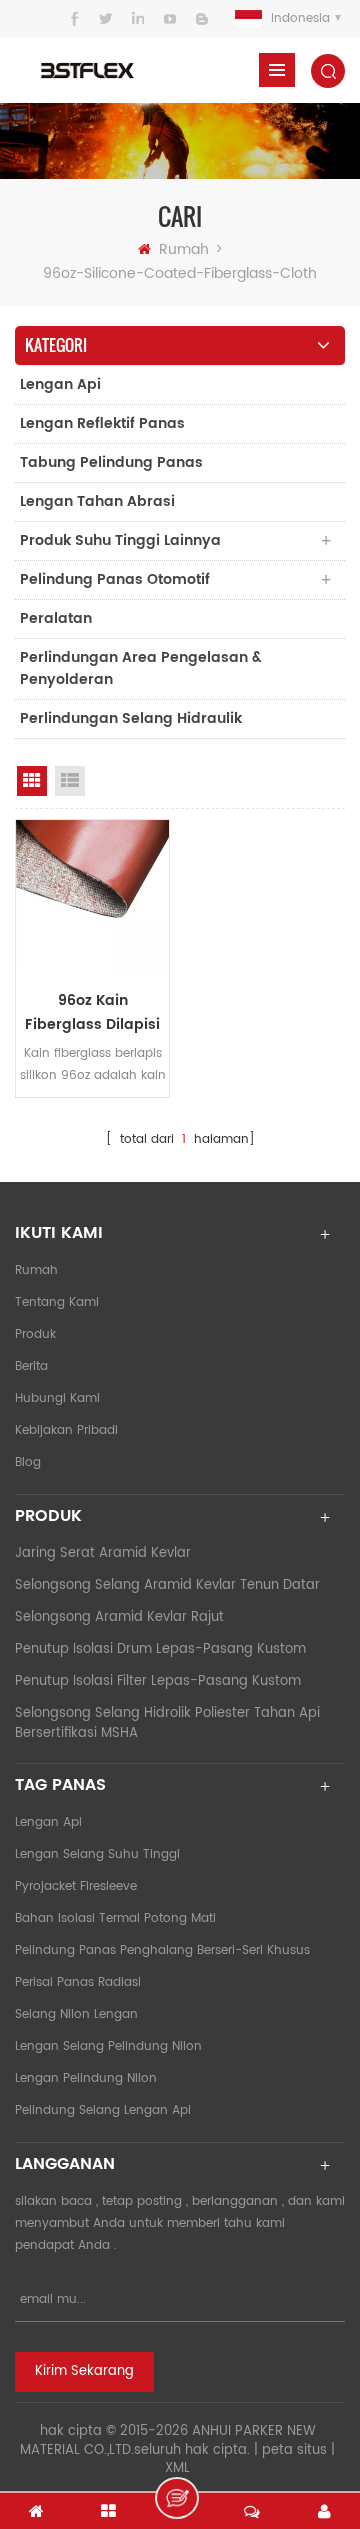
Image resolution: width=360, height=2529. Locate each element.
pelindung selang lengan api (103, 2110)
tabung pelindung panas (111, 462)
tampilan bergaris (32, 781)
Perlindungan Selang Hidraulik (131, 718)
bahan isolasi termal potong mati (115, 1918)
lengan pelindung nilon (86, 2078)
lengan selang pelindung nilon (108, 2046)
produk (35, 1334)
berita (31, 1366)
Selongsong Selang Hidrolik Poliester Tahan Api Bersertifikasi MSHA (167, 1723)
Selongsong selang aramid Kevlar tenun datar (167, 1585)
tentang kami (57, 1302)
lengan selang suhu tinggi (97, 1854)
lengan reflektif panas (102, 423)
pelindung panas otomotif (115, 579)
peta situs (294, 2450)
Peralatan (56, 618)
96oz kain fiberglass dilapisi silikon (92, 1013)
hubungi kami (57, 1398)
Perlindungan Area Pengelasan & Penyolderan (141, 668)
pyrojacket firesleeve (76, 1886)
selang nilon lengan (76, 2014)
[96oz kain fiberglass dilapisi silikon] (92, 896)
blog (28, 1462)
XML (177, 2468)
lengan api (60, 384)
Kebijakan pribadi (66, 1430)
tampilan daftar (70, 781)
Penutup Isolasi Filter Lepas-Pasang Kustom (158, 1681)
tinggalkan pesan (177, 2498)
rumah (184, 249)
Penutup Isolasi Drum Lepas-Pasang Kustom (160, 1649)
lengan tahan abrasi (97, 501)
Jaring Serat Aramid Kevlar (103, 1553)
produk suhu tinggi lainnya (120, 540)
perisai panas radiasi (78, 1982)
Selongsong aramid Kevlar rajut (119, 1617)
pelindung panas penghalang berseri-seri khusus (162, 1950)
